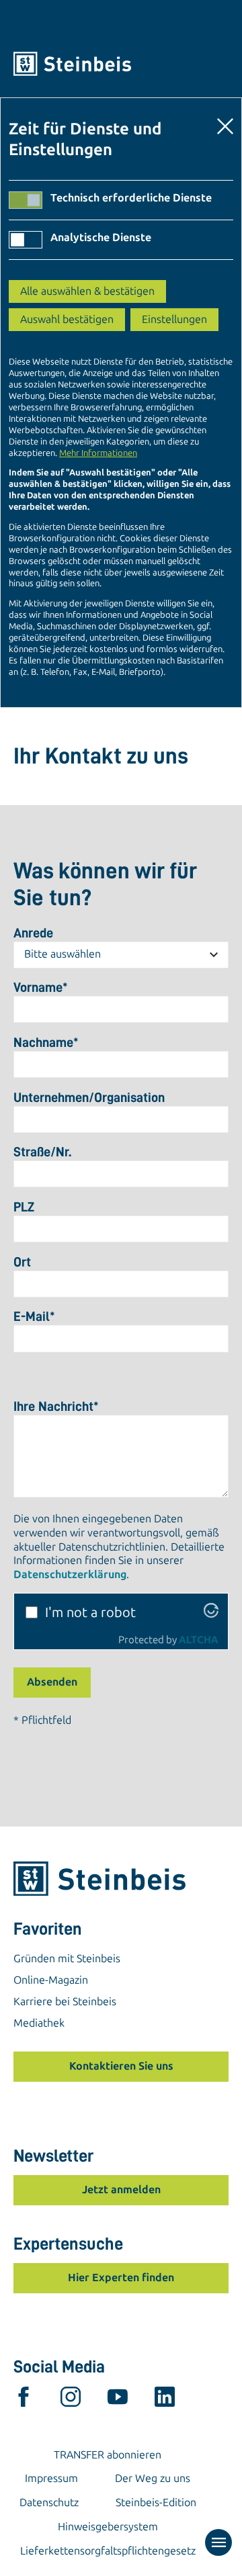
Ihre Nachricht (56, 1406)
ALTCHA (199, 1640)
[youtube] (118, 2400)
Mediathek (39, 2023)
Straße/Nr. (42, 1152)
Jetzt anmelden (121, 2190)
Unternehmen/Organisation (89, 1097)
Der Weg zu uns (153, 2478)
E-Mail (34, 1316)
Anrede (33, 933)
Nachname (46, 1042)
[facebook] (24, 2400)
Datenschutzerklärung (70, 1574)
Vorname (41, 987)
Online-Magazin (51, 1980)
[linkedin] (165, 2400)
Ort (22, 1262)
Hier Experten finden (121, 2278)
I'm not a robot (90, 1612)
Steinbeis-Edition (156, 2502)
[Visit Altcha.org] (211, 1613)
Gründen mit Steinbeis (67, 1959)
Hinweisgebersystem (108, 2527)
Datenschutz (49, 2502)
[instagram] (71, 2400)
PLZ (24, 1207)
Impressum (51, 2478)
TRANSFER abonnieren (108, 2455)
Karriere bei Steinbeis (65, 2002)
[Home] (121, 64)
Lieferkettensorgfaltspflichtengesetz (108, 2551)
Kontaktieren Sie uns (121, 2066)
